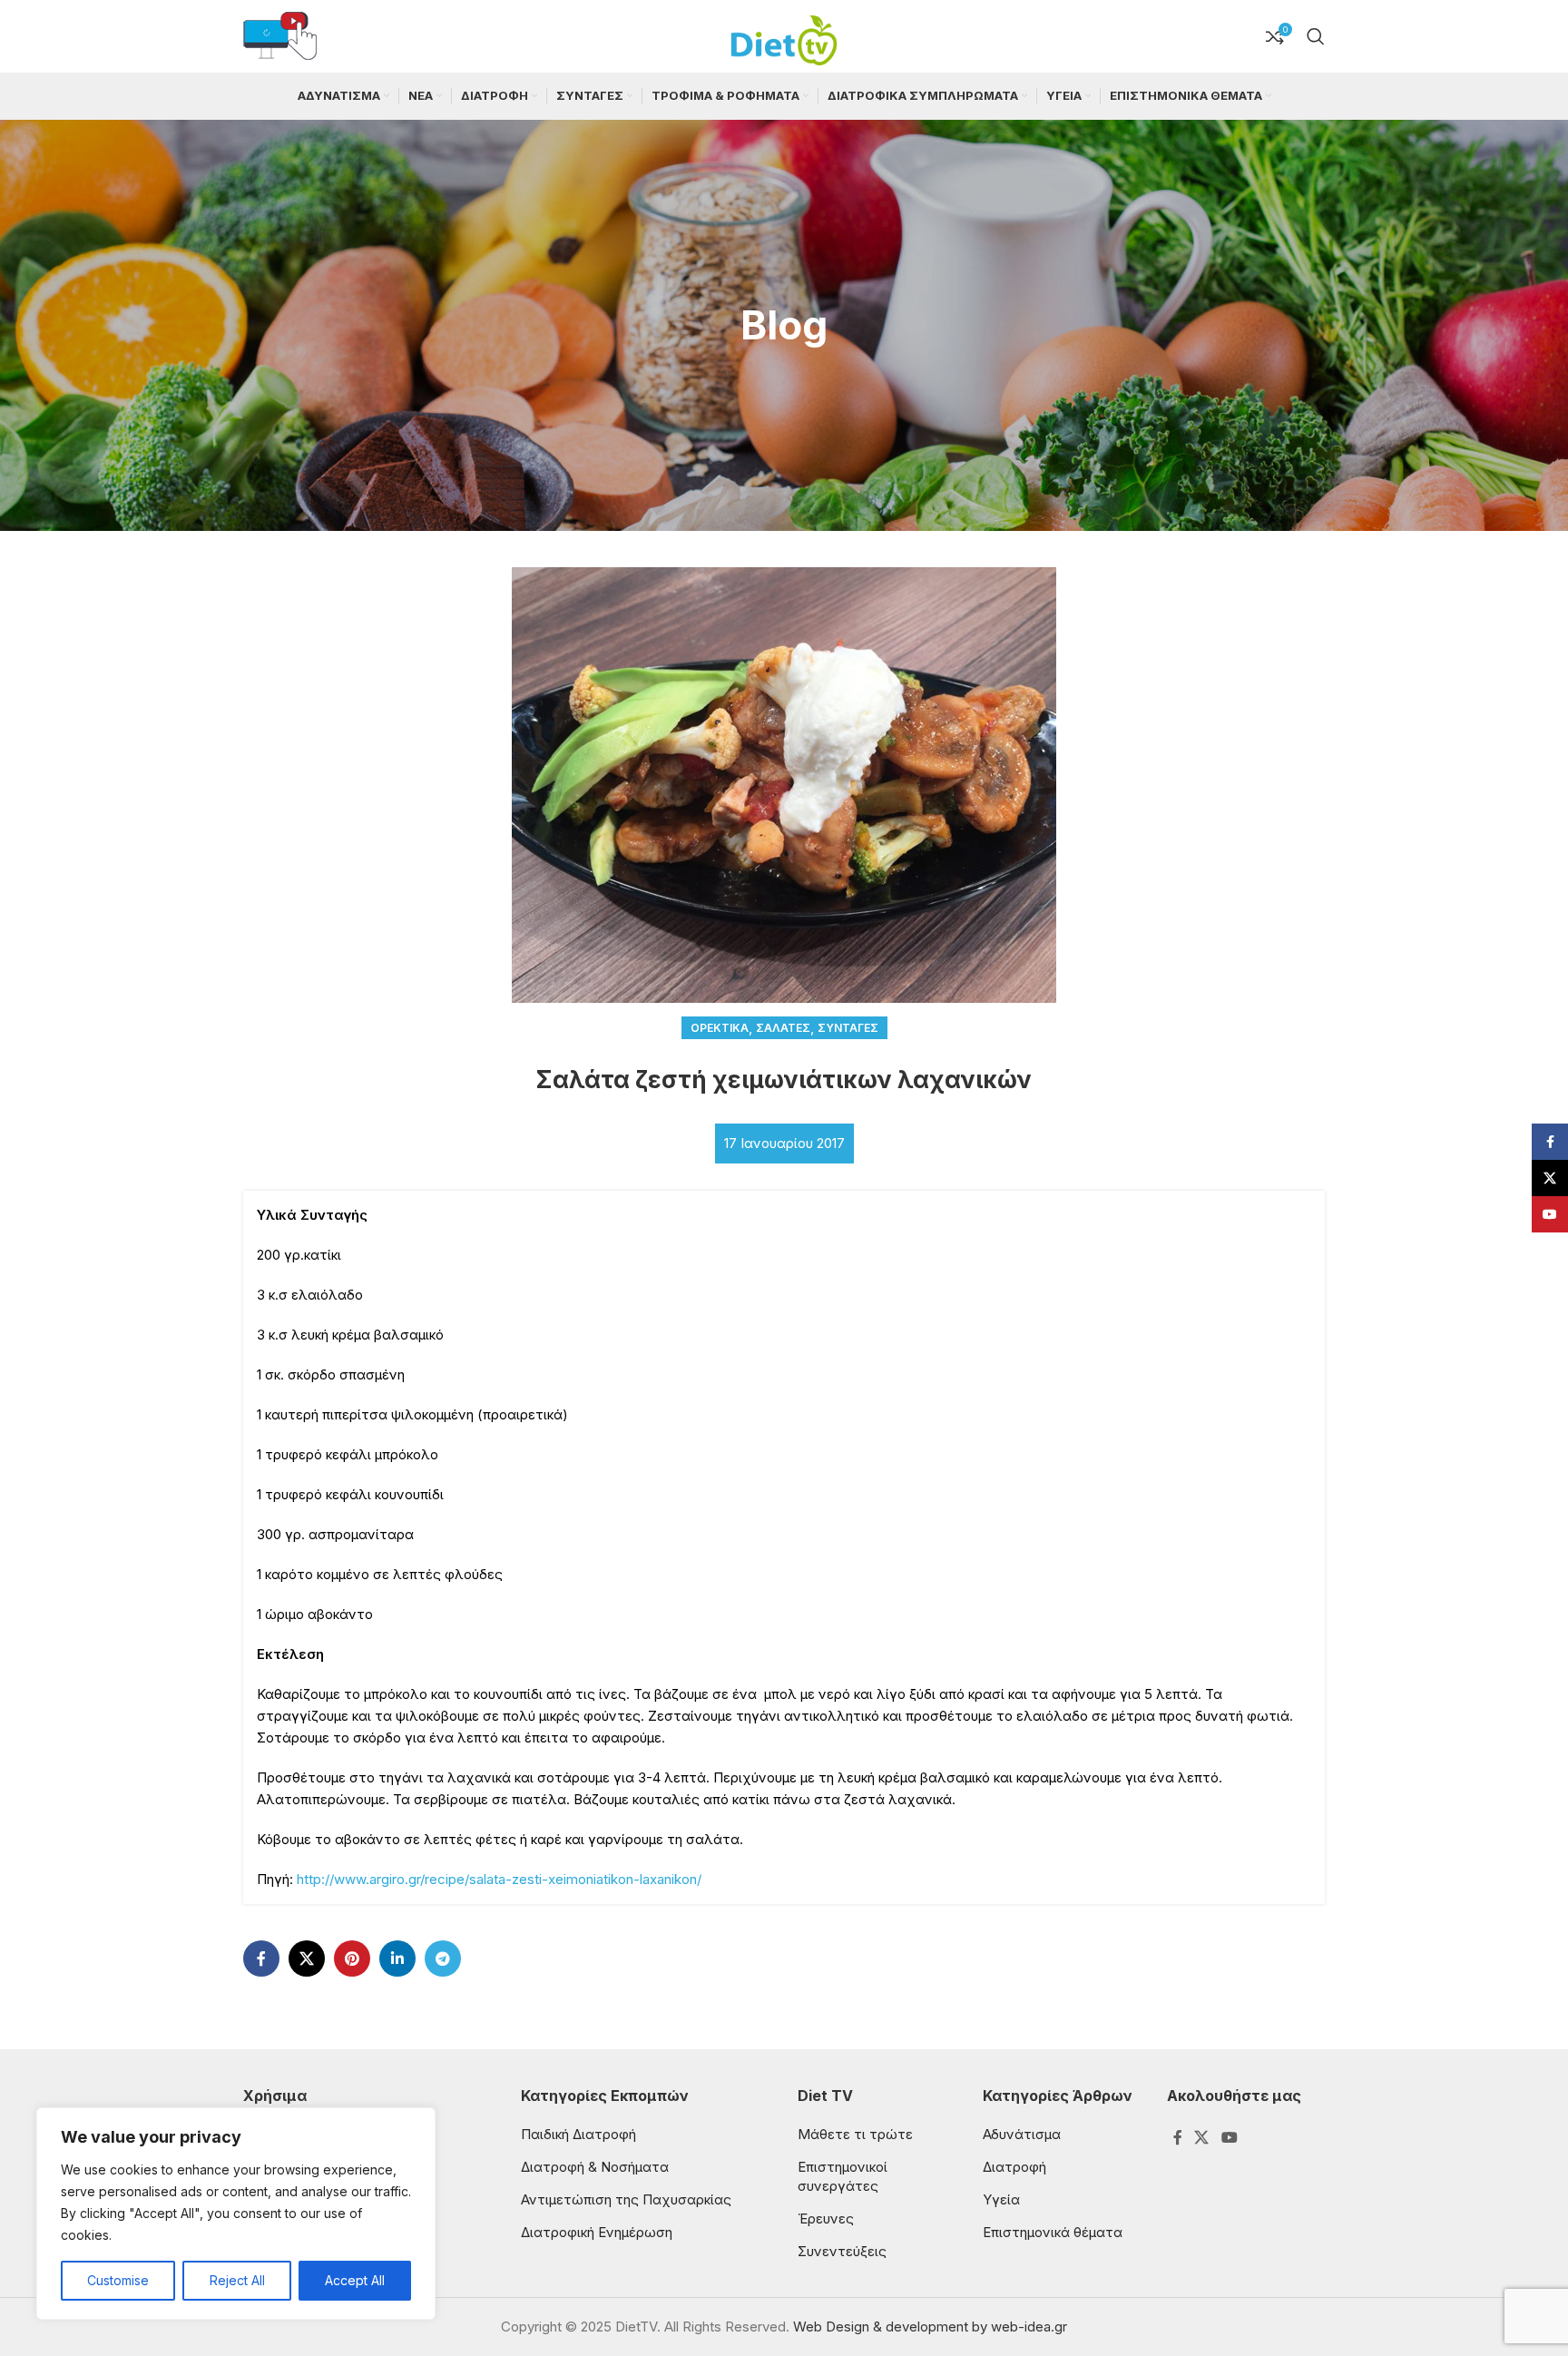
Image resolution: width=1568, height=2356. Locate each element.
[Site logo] (784, 35)
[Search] (1316, 36)
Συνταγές (848, 1028)
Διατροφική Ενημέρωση (597, 2232)
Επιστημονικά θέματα (1053, 2232)
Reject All (237, 2280)
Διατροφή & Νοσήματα (595, 2167)
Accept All (355, 2280)
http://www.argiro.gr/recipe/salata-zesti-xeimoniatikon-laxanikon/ (499, 1879)
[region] (236, 2214)
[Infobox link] (280, 37)
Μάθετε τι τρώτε (855, 2134)
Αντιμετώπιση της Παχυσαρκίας (626, 2199)
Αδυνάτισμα (1022, 2134)
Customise (118, 2280)
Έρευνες (826, 2219)
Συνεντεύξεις (842, 2251)
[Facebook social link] (261, 1958)
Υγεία (1001, 2199)
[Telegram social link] (443, 1958)
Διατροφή (1014, 2167)
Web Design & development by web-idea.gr (930, 2327)
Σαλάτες (783, 1028)
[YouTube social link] (1229, 2138)
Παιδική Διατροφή (578, 2134)
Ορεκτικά (720, 1028)
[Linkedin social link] (397, 1958)
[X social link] (307, 1958)
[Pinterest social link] (352, 1958)
